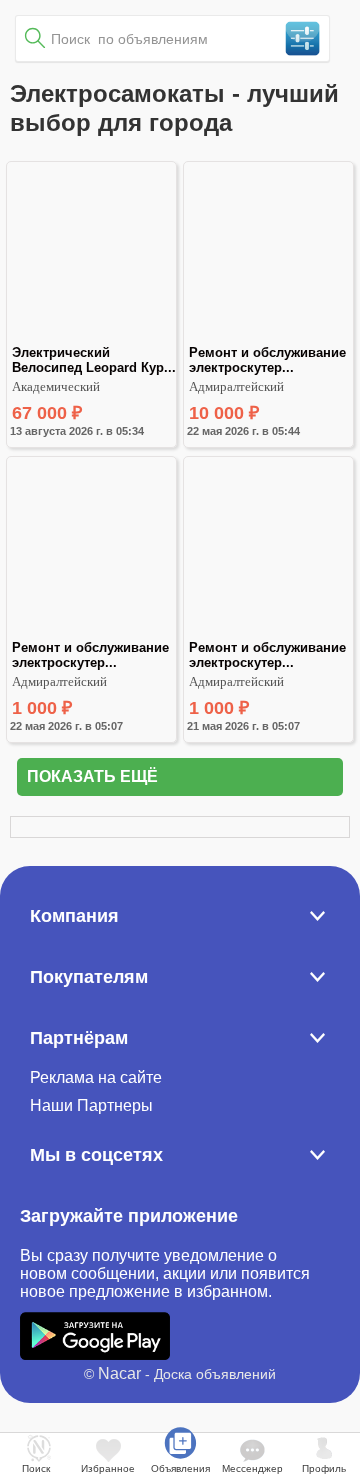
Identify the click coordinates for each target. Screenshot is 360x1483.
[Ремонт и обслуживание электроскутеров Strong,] (268, 631)
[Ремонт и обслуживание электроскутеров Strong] (268, 336)
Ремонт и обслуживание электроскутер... (269, 360)
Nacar (119, 1373)
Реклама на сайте (96, 1077)
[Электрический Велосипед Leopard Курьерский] (91, 336)
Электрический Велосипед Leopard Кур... (94, 360)
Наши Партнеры (91, 1105)
